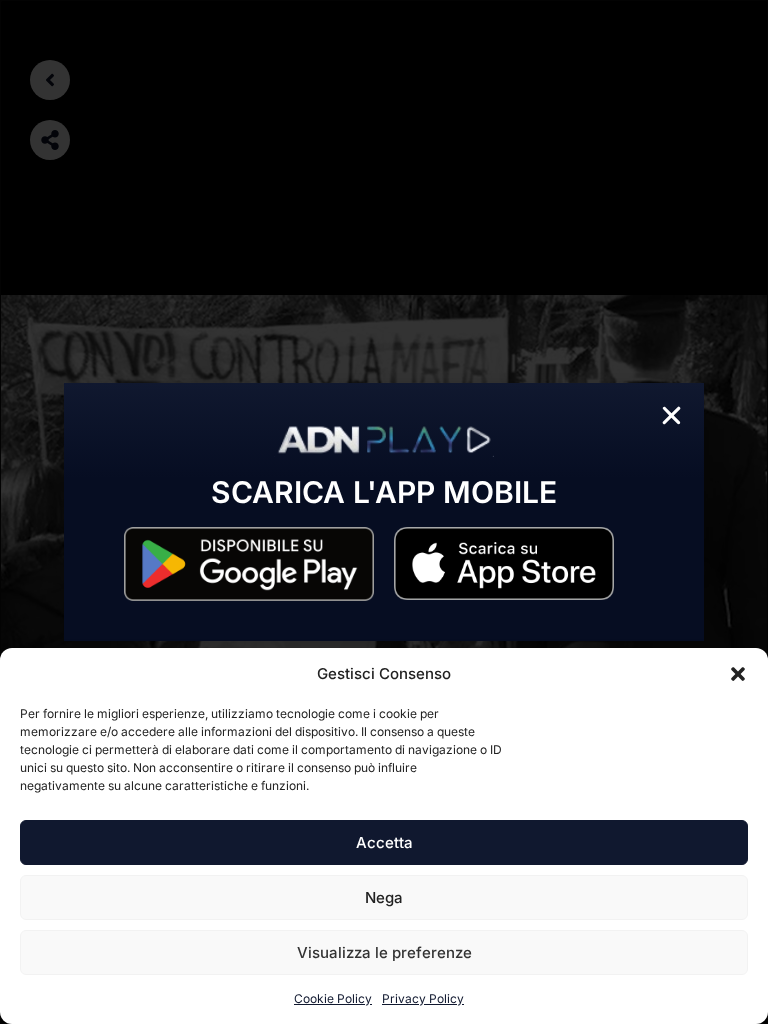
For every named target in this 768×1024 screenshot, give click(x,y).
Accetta (384, 842)
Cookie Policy (333, 998)
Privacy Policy (423, 998)
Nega (384, 897)
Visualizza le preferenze (384, 952)
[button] (738, 674)
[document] (384, 512)
